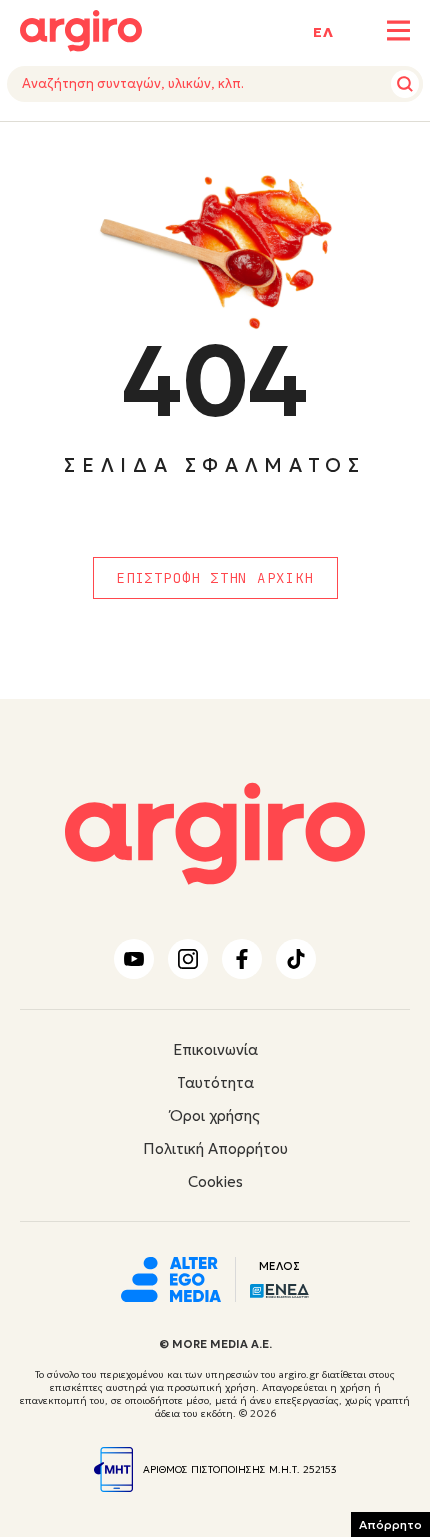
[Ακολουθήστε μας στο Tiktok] (296, 959)
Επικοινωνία (215, 1049)
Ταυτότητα (215, 1082)
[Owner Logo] (171, 1277)
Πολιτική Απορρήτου (215, 1148)
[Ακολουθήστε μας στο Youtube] (134, 959)
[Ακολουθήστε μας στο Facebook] (242, 959)
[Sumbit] (405, 84)
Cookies (215, 1181)
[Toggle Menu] (398, 30)
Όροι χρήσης (215, 1115)
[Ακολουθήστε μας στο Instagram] (188, 959)
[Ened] (279, 1289)
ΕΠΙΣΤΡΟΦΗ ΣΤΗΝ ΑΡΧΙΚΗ (214, 578)
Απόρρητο (390, 1524)
